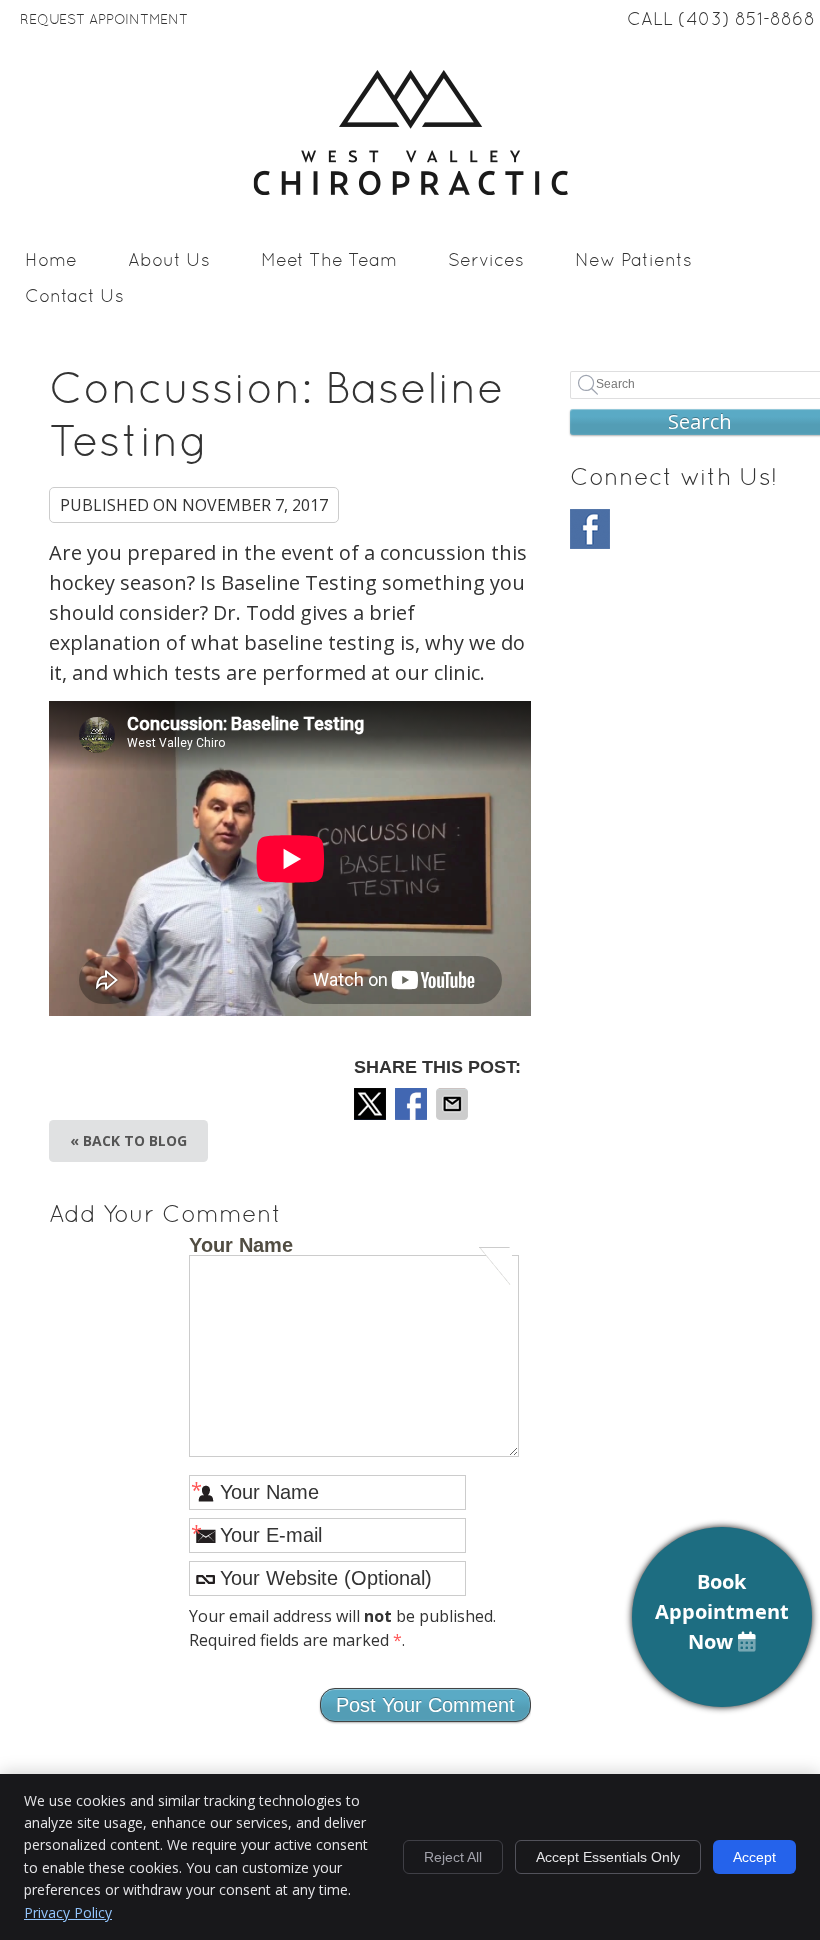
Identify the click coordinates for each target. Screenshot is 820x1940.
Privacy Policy (68, 1912)
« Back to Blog (128, 1140)
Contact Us (74, 297)
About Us (169, 261)
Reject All (453, 1857)
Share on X (372, 1104)
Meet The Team (329, 261)
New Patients (633, 261)
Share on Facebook (413, 1104)
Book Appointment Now (722, 1611)
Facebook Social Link (590, 529)
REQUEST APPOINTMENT (104, 20)
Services (486, 261)
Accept (754, 1857)
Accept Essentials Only (608, 1857)
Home (51, 261)
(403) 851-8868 (746, 20)
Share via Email (454, 1104)
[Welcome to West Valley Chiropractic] (410, 188)
